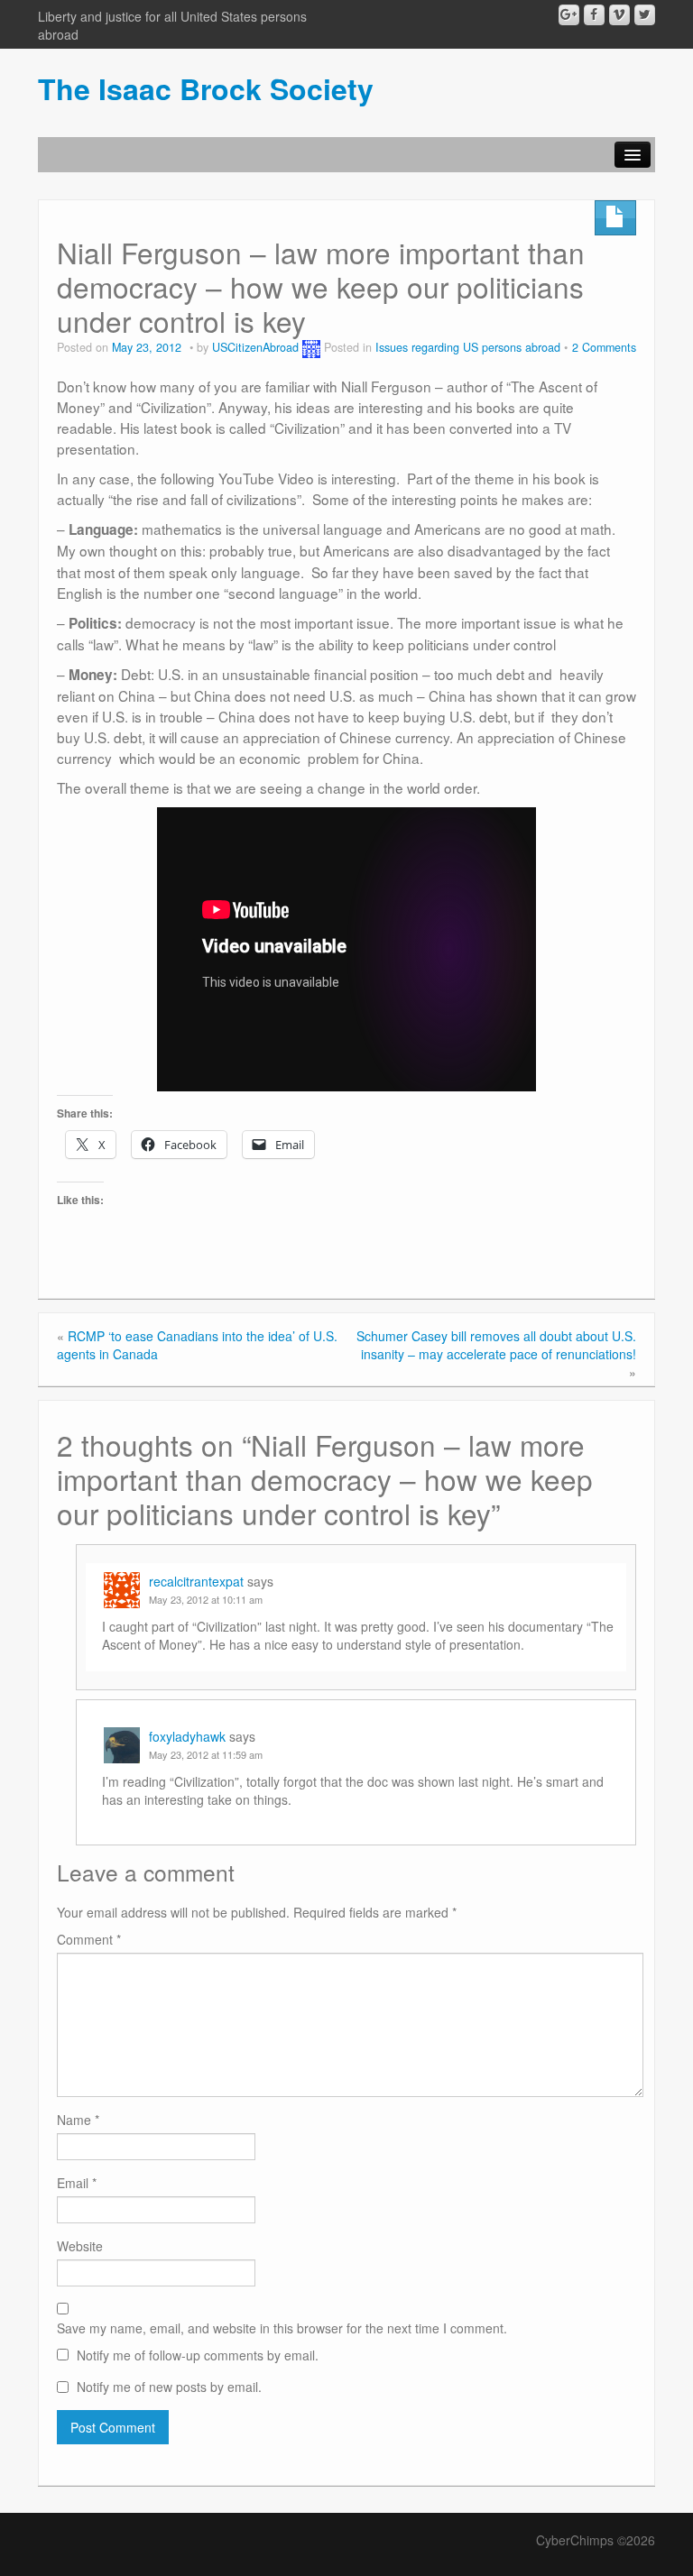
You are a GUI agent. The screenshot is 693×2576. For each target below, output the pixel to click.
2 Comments (604, 347)
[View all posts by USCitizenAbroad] (311, 347)
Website (80, 2246)
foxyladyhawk (187, 1736)
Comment (89, 1939)
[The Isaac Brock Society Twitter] (645, 15)
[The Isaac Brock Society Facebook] (594, 15)
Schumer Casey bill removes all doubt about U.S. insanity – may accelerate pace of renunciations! (496, 1345)
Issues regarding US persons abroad (468, 347)
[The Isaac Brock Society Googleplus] (569, 15)
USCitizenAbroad (255, 347)
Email (77, 2183)
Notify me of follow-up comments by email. (198, 2355)
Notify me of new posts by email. (169, 2387)
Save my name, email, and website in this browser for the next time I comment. (282, 2328)
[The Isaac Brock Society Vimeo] (619, 15)
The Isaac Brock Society (206, 88)
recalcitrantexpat (196, 1581)
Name (78, 2120)
